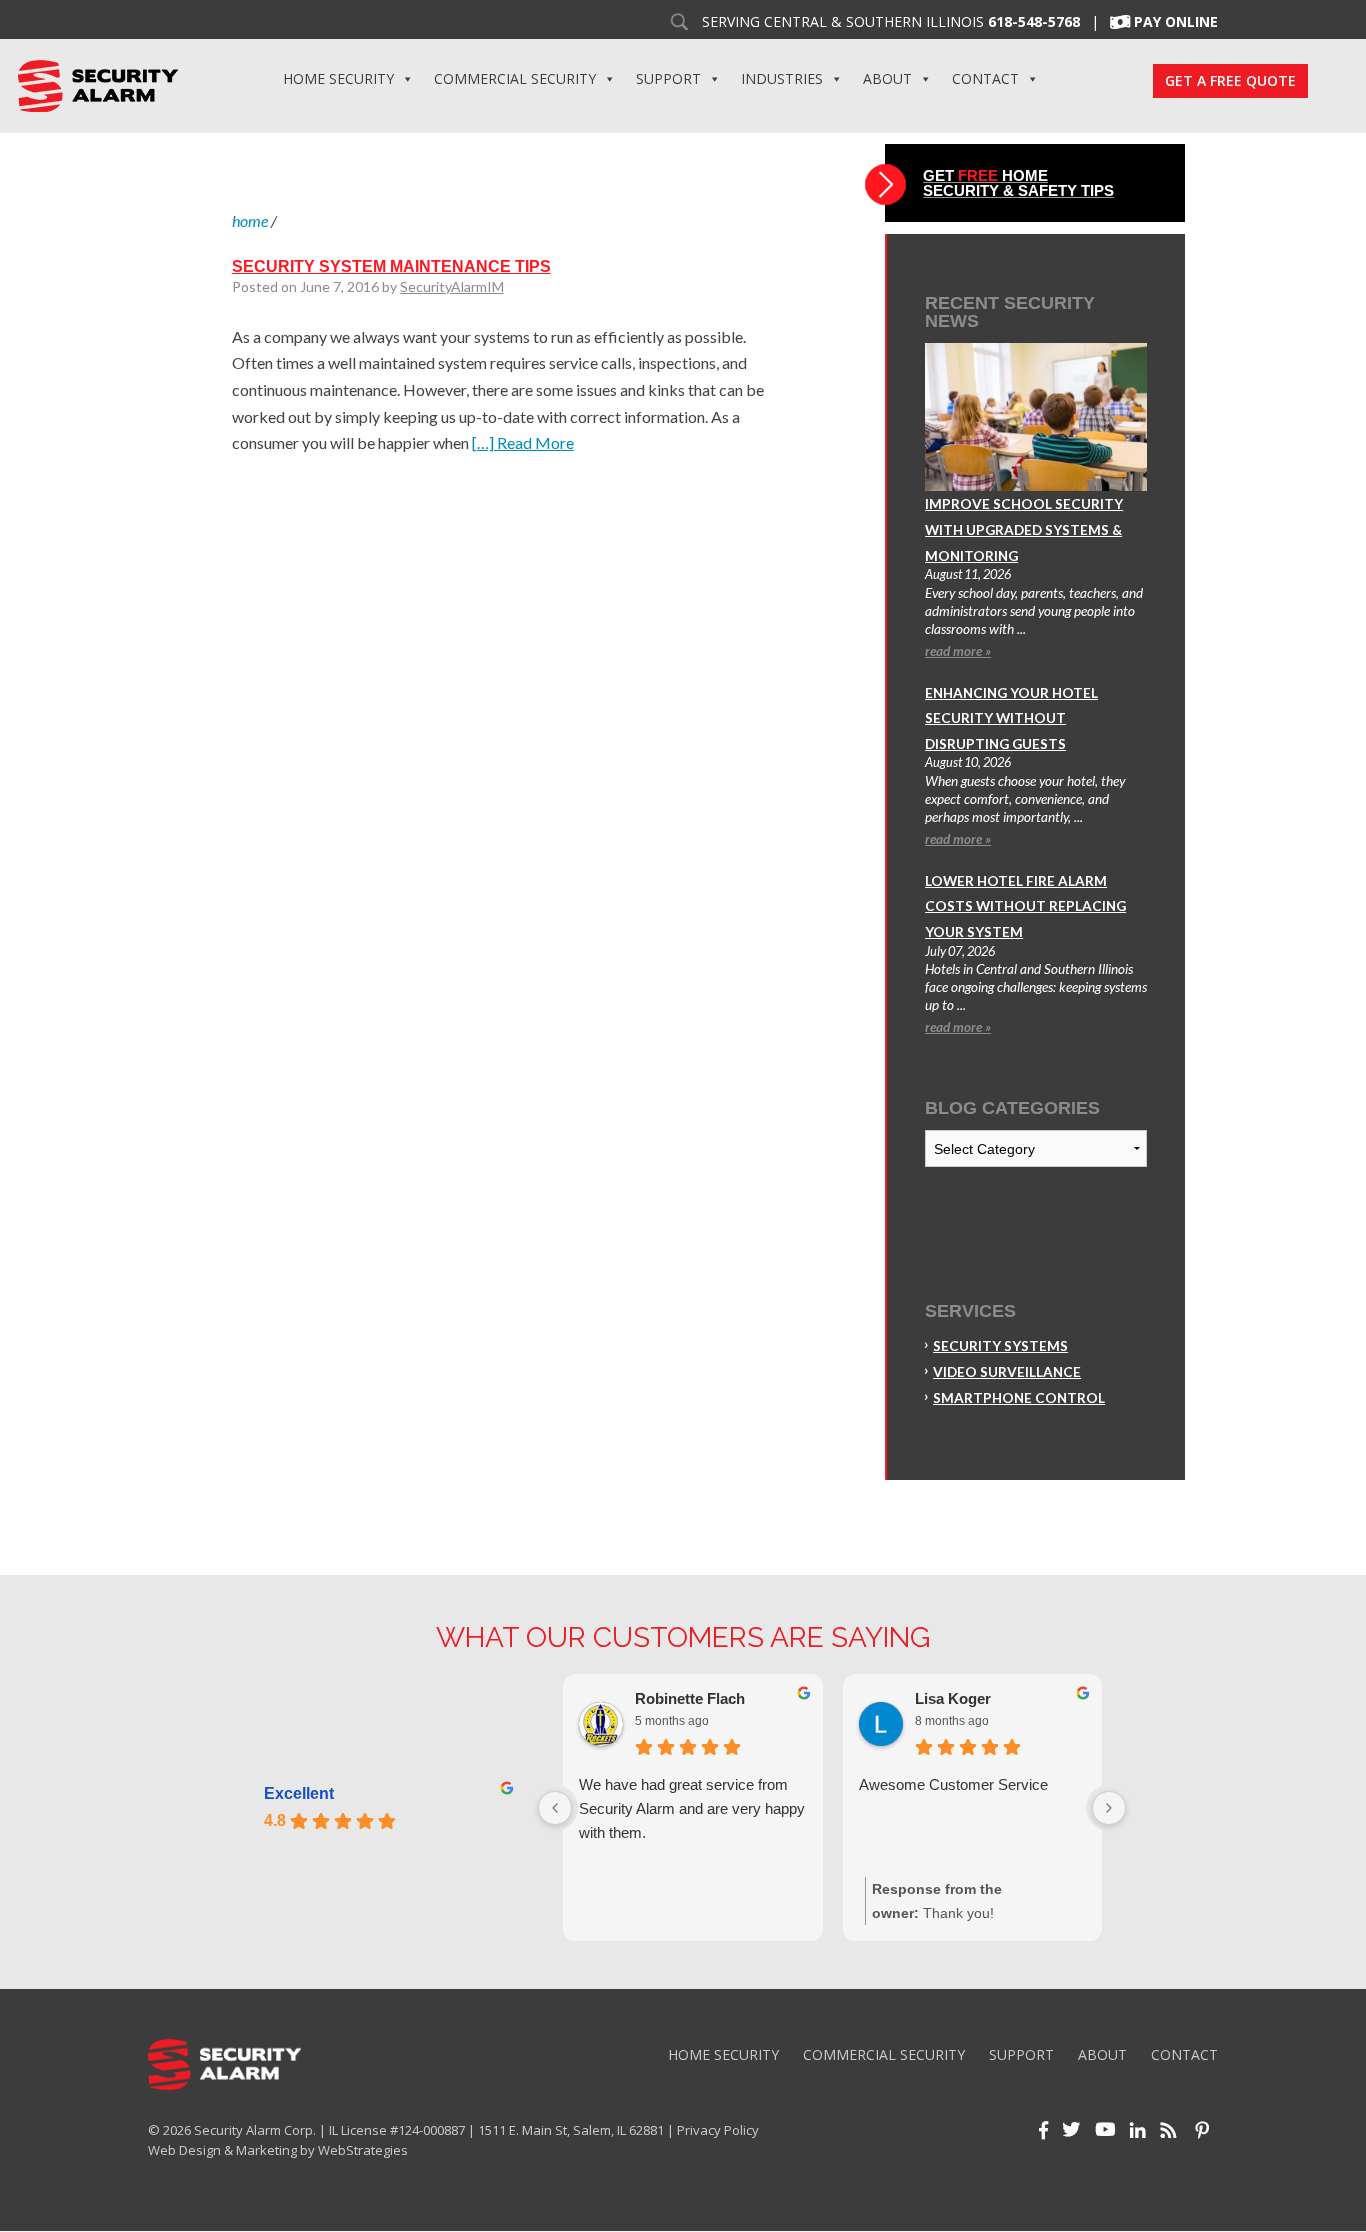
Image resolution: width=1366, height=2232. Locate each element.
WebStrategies (363, 2150)
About (887, 78)
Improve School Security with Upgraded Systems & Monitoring (1024, 529)
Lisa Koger (953, 1698)
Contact (985, 78)
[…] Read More (523, 442)
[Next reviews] (1109, 1808)
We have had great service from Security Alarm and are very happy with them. (692, 1808)
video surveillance (1007, 1372)
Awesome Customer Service (953, 1784)
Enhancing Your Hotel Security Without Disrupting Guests (1011, 718)
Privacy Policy (718, 2130)
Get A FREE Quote (1230, 80)
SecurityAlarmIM (452, 286)
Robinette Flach (690, 1698)
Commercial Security (515, 78)
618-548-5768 (1034, 22)
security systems (1000, 1346)
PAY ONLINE (1176, 22)
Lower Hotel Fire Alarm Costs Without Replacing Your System (1025, 906)
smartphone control (1019, 1398)
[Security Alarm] (97, 84)
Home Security (338, 78)
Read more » (958, 651)
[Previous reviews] (555, 1808)
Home (250, 220)
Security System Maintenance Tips (391, 266)
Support (668, 78)
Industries (782, 78)
